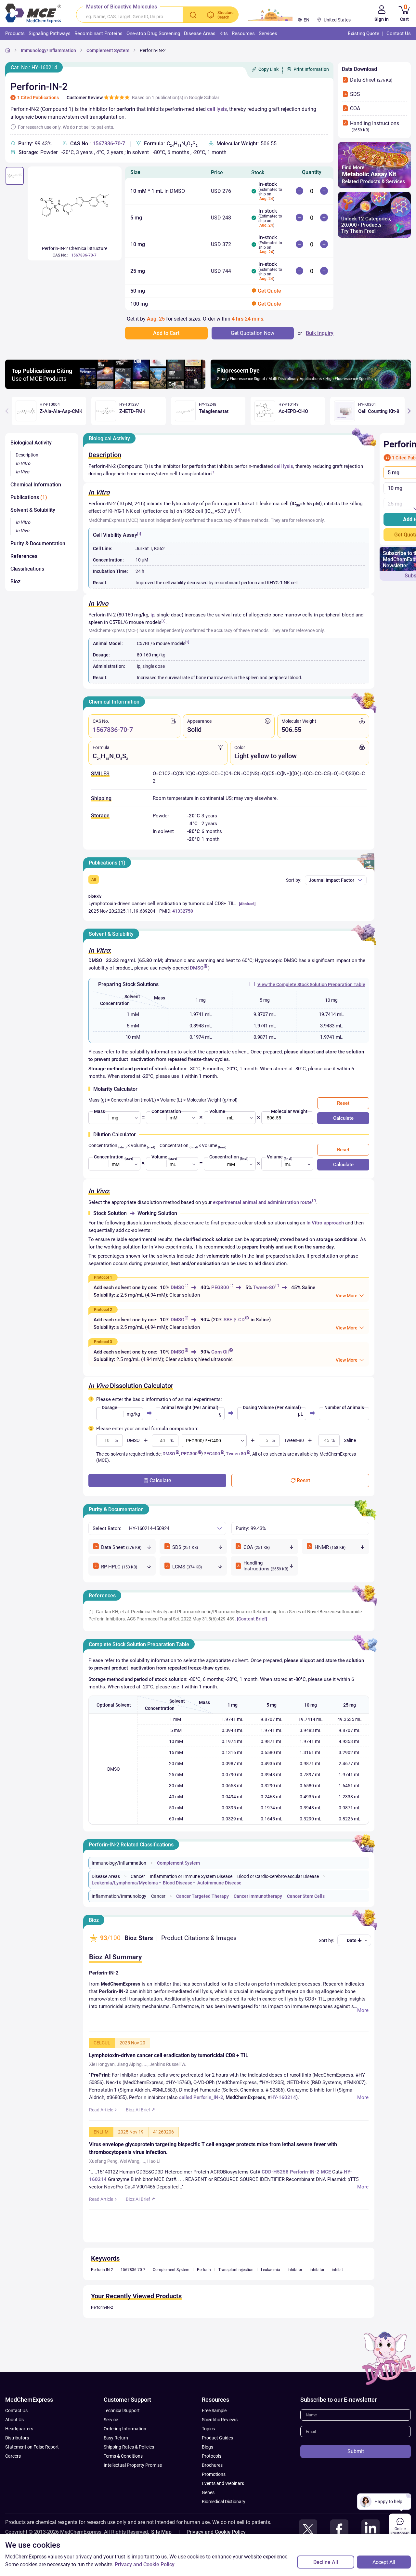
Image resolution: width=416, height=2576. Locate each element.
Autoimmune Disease (219, 1883)
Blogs (208, 2447)
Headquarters (19, 2429)
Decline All (326, 2562)
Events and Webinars (223, 2483)
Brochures (212, 2465)
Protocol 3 (103, 1342)
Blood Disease (178, 1883)
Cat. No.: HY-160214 (34, 67)
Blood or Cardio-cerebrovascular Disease (278, 1876)
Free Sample (214, 2411)
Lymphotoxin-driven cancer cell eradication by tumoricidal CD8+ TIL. (162, 904)
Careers (13, 2456)
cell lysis (217, 109)
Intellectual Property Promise (133, 2465)
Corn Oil (220, 1352)
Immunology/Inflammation (48, 50)
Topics (208, 2429)
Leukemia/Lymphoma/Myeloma (125, 1883)
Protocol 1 (103, 1277)
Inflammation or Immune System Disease (191, 1876)
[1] (214, 472)
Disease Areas (106, 1876)
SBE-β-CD (234, 1320)
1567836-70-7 (109, 144)
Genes (208, 2492)
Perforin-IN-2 (153, 50)
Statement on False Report (32, 2447)
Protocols (212, 2456)
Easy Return (116, 2438)
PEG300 (220, 1288)
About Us (14, 2420)
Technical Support (122, 2411)
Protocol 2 (103, 1310)
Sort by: (294, 880)
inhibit (337, 2270)
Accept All (384, 2562)
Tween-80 (264, 1288)
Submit (356, 2451)
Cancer (138, 1876)
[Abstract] (247, 904)
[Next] (409, 411)
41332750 (183, 911)
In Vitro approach (325, 1223)
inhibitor (317, 2270)
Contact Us (16, 2411)
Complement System (108, 50)
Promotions (214, 2474)
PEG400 (212, 1454)
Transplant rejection (236, 2270)
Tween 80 (236, 1454)
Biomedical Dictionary (224, 2502)
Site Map (161, 2532)
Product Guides (217, 2438)
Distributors (17, 2438)
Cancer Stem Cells (306, 1896)
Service (111, 2420)
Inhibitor (295, 2270)
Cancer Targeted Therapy (202, 1896)
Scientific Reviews (220, 2420)
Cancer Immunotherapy (258, 1896)
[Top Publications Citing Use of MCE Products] (105, 387)
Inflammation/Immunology (119, 1896)
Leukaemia (271, 2270)
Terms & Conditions (123, 2456)
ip (152, 615)
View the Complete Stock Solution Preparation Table (311, 984)
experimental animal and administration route (262, 1202)
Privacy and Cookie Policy (216, 2532)
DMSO (197, 968)
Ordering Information (125, 2429)
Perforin (204, 2270)
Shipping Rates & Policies (129, 2447)
